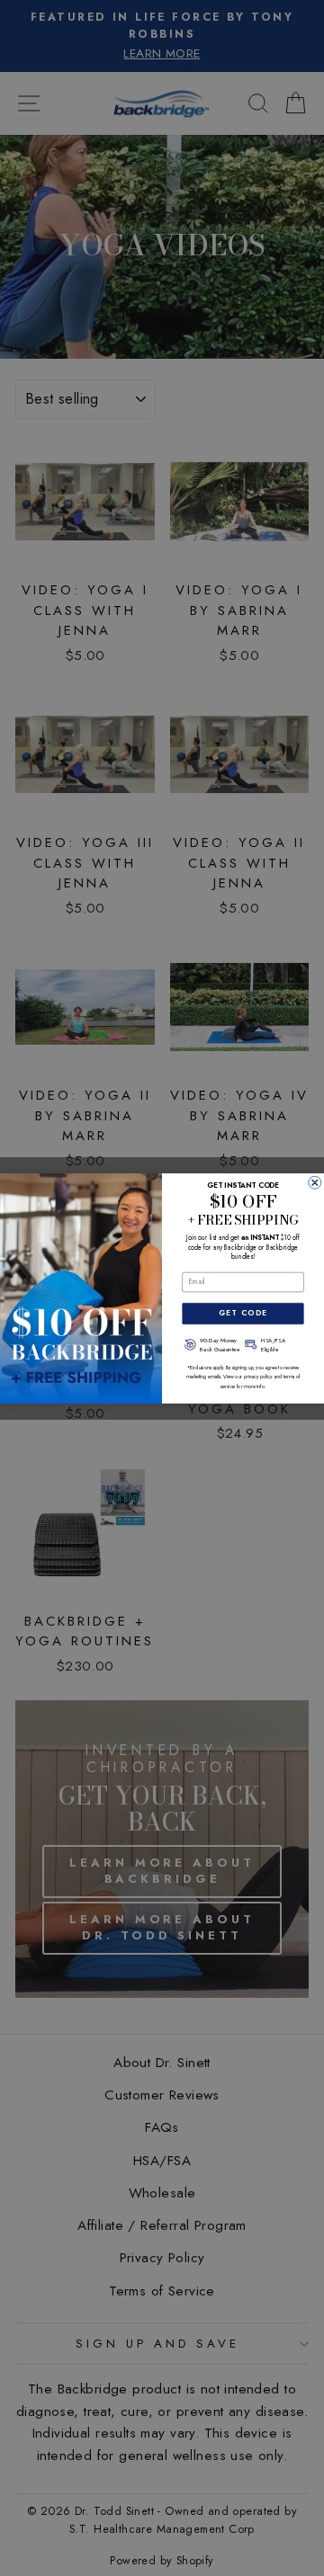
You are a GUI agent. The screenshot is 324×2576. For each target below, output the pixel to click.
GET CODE (243, 1313)
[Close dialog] (315, 1182)
